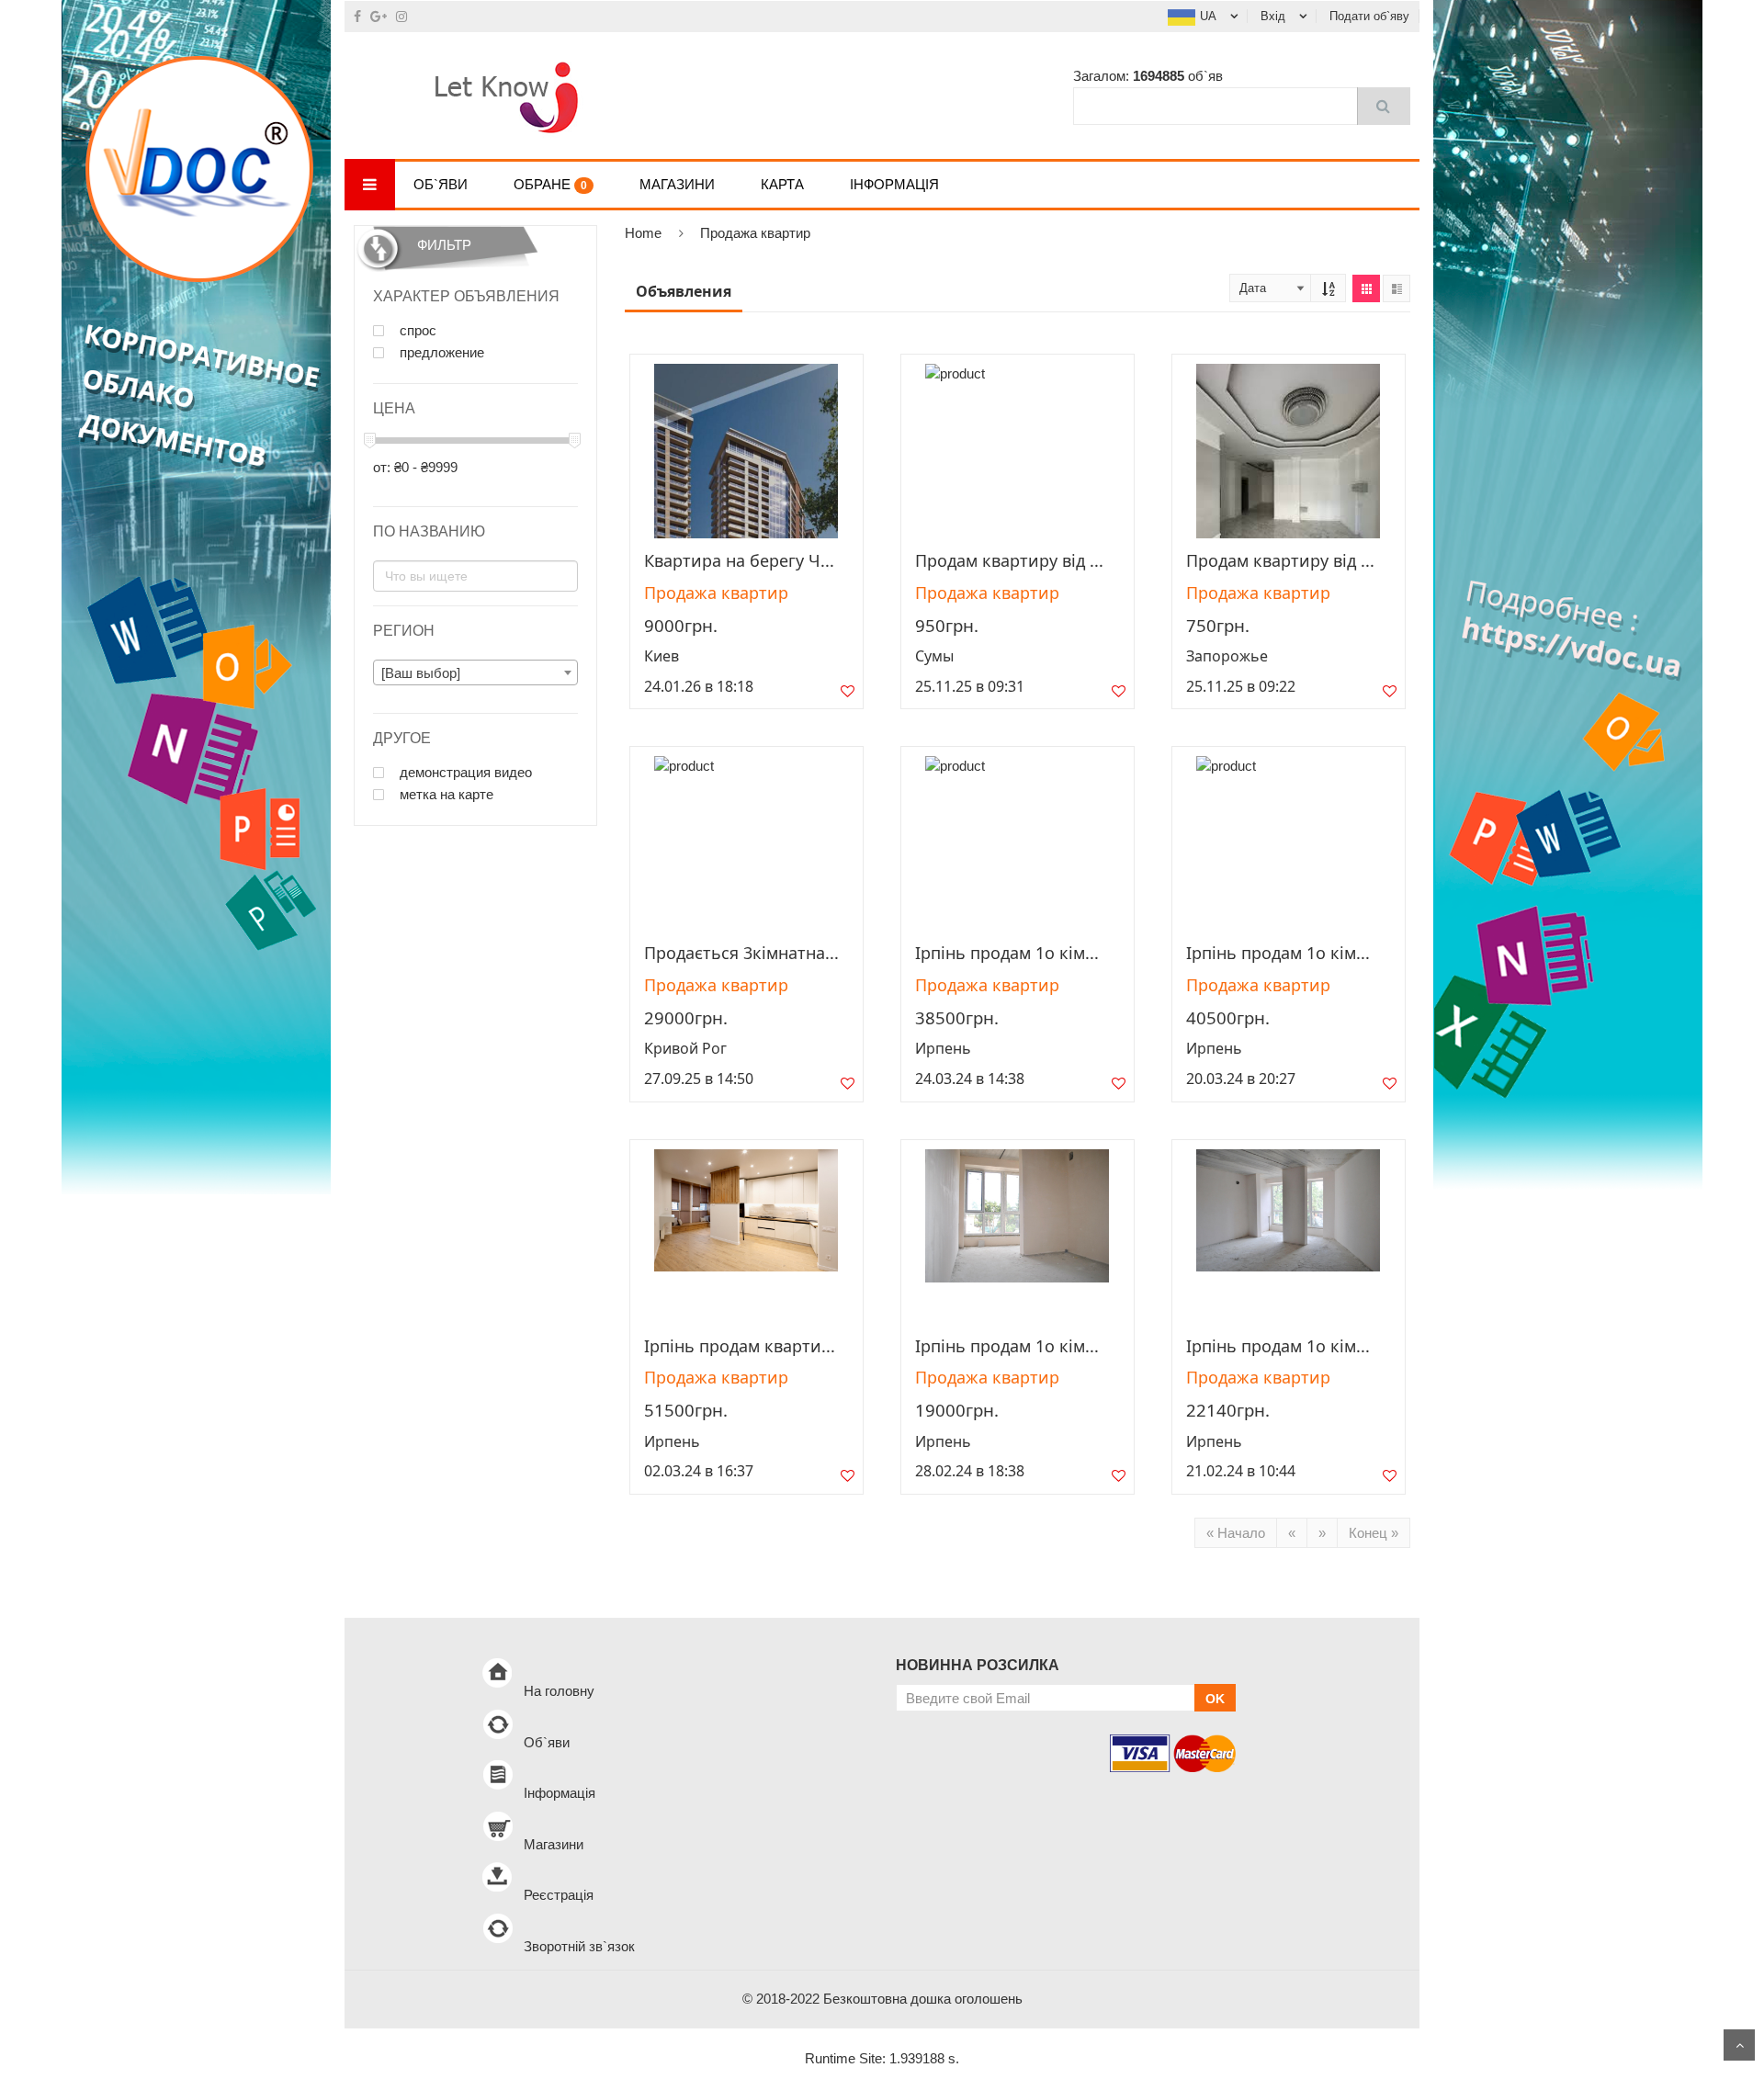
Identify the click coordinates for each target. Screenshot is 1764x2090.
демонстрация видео (464, 773)
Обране (550, 184)
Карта (782, 184)
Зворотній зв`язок (579, 1946)
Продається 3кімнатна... (741, 953)
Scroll (1739, 2045)
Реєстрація (559, 1895)
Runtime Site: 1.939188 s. (882, 2058)
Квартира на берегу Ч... (739, 560)
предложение (440, 353)
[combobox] (475, 672)
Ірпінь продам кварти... (740, 1346)
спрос (416, 331)
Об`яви (441, 184)
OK (1215, 1699)
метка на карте (445, 795)
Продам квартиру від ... (1009, 560)
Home (643, 233)
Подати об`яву (1369, 16)
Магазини (677, 184)
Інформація (894, 184)
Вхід (1273, 16)
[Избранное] (848, 695)
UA (1208, 16)
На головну (559, 1691)
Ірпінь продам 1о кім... (1007, 953)
